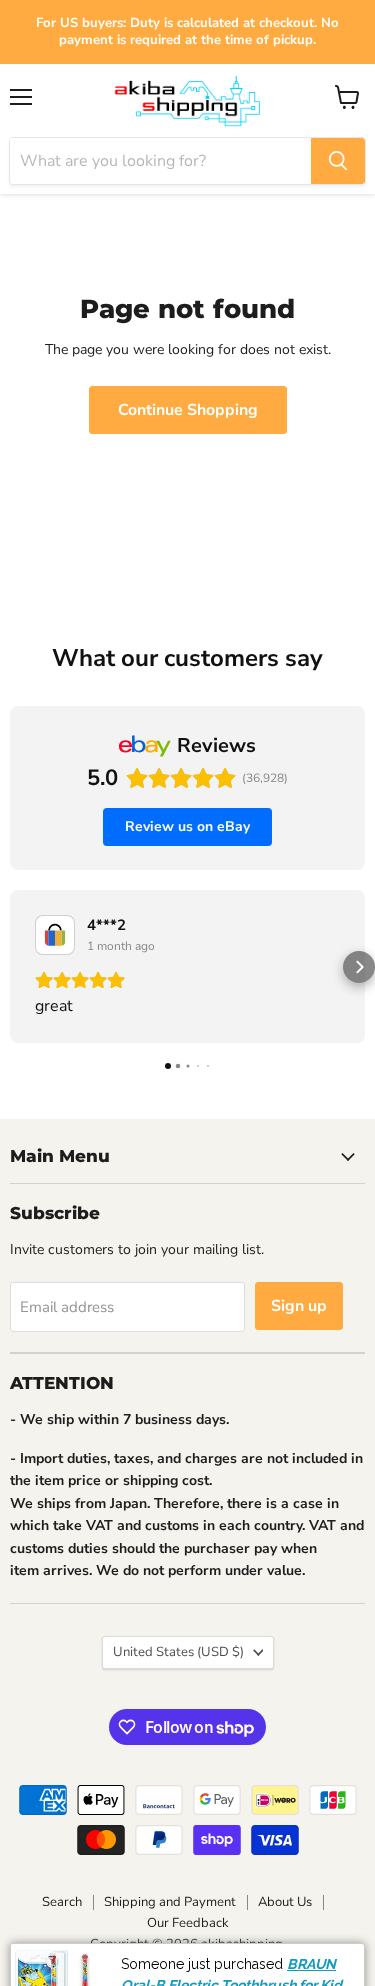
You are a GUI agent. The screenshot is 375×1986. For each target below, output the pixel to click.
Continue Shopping (188, 410)
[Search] (338, 161)
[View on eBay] (55, 935)
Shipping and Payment (170, 1902)
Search (62, 1902)
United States (178, 1652)
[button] (16, 967)
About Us (285, 1902)
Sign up (299, 1306)
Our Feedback (188, 1923)
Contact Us (293, 1968)
